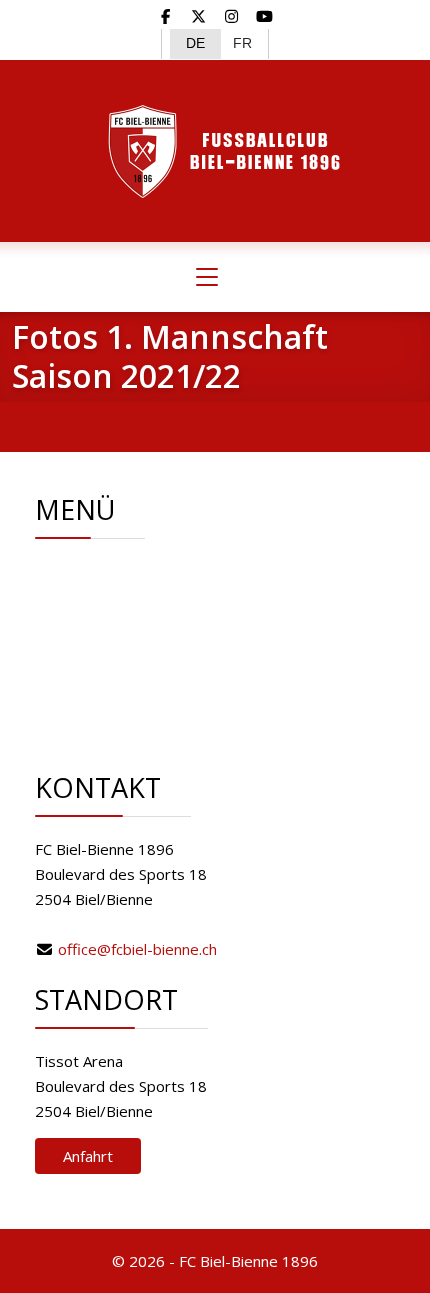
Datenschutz (148, 721)
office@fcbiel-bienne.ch (137, 949)
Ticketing (136, 646)
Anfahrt (88, 1156)
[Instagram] (231, 16)
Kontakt (132, 671)
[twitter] (198, 16)
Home (126, 571)
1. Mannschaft (152, 621)
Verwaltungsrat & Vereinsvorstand (224, 596)
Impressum (144, 696)
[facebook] (166, 16)
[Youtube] (264, 16)
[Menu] (207, 277)
